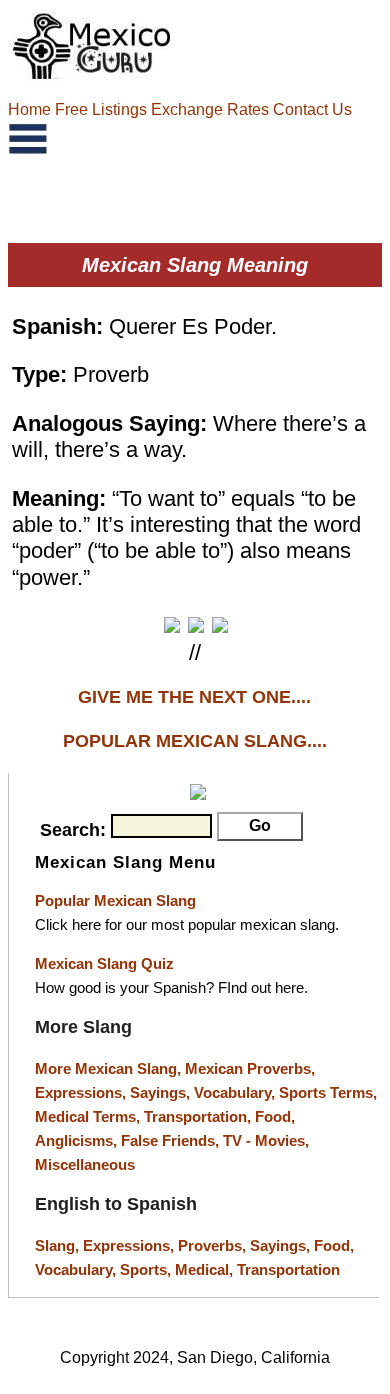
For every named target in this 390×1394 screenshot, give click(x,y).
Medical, (206, 1269)
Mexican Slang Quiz (104, 963)
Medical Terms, (89, 1116)
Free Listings (101, 109)
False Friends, (172, 1140)
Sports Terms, (328, 1092)
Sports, (147, 1269)
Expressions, (80, 1092)
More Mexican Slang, (110, 1068)
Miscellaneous (85, 1164)
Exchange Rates (210, 109)
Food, (275, 1116)
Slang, (59, 1245)
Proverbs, (214, 1245)
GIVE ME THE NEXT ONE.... (194, 697)
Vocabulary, (236, 1092)
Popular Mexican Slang (115, 900)
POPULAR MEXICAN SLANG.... (195, 741)
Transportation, (199, 1116)
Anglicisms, (78, 1140)
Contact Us (312, 109)
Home (31, 109)
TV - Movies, (266, 1140)
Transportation (288, 1269)
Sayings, (162, 1092)
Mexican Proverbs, (250, 1068)
